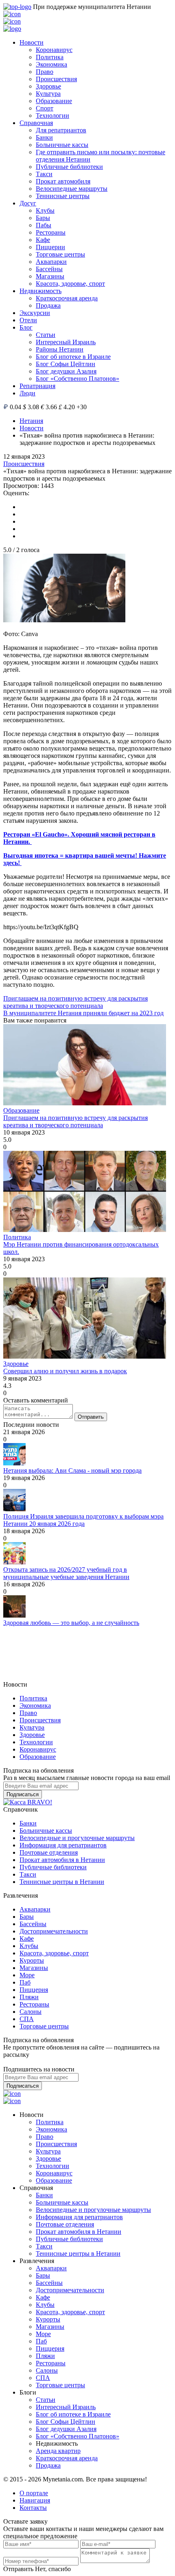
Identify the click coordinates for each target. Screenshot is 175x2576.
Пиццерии (50, 247)
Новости (32, 42)
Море (27, 1975)
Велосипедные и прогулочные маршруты (77, 1838)
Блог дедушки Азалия (66, 371)
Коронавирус (54, 50)
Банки (44, 137)
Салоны (31, 2012)
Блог (26, 327)
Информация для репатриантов (63, 1845)
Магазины (50, 276)
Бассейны (49, 269)
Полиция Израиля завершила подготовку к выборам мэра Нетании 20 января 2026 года (83, 1520)
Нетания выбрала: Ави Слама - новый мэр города (72, 1470)
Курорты (32, 1960)
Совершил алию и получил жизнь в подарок (65, 1371)
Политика (50, 57)
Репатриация (37, 386)
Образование (54, 101)
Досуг (28, 203)
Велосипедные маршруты (72, 189)
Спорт (45, 108)
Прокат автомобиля (63, 181)
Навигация (35, 2500)
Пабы (44, 225)
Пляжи (29, 1997)
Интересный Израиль (66, 342)
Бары (43, 218)
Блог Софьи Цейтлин (66, 364)
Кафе (43, 240)
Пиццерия (34, 1990)
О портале (34, 2493)
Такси (44, 174)
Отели (28, 320)
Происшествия (56, 79)
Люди (27, 393)
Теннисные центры (63, 196)
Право (45, 72)
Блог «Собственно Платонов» (78, 379)
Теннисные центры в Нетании (62, 1882)
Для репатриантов (61, 130)
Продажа (48, 305)
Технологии (52, 115)
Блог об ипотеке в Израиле (73, 357)
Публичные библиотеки (69, 167)
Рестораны (51, 232)
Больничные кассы (62, 145)
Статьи (46, 335)
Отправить (91, 1417)
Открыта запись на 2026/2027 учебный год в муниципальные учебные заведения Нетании (66, 1573)
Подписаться (23, 1794)
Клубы (45, 210)
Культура (48, 94)
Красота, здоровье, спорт (70, 284)
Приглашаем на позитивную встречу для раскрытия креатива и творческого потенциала (75, 1002)
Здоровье (48, 86)
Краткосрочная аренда (67, 298)
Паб (25, 1982)
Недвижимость (40, 291)
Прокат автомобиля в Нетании (62, 1860)
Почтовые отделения (49, 1852)
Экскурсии (35, 313)
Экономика (51, 64)
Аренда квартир (58, 2451)
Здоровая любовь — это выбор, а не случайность (71, 1623)
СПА (27, 2019)
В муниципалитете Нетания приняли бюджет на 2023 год (83, 1013)
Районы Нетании (60, 349)
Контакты (33, 2508)
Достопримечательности (54, 1931)
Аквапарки (51, 262)
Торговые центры (60, 254)
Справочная (36, 123)
